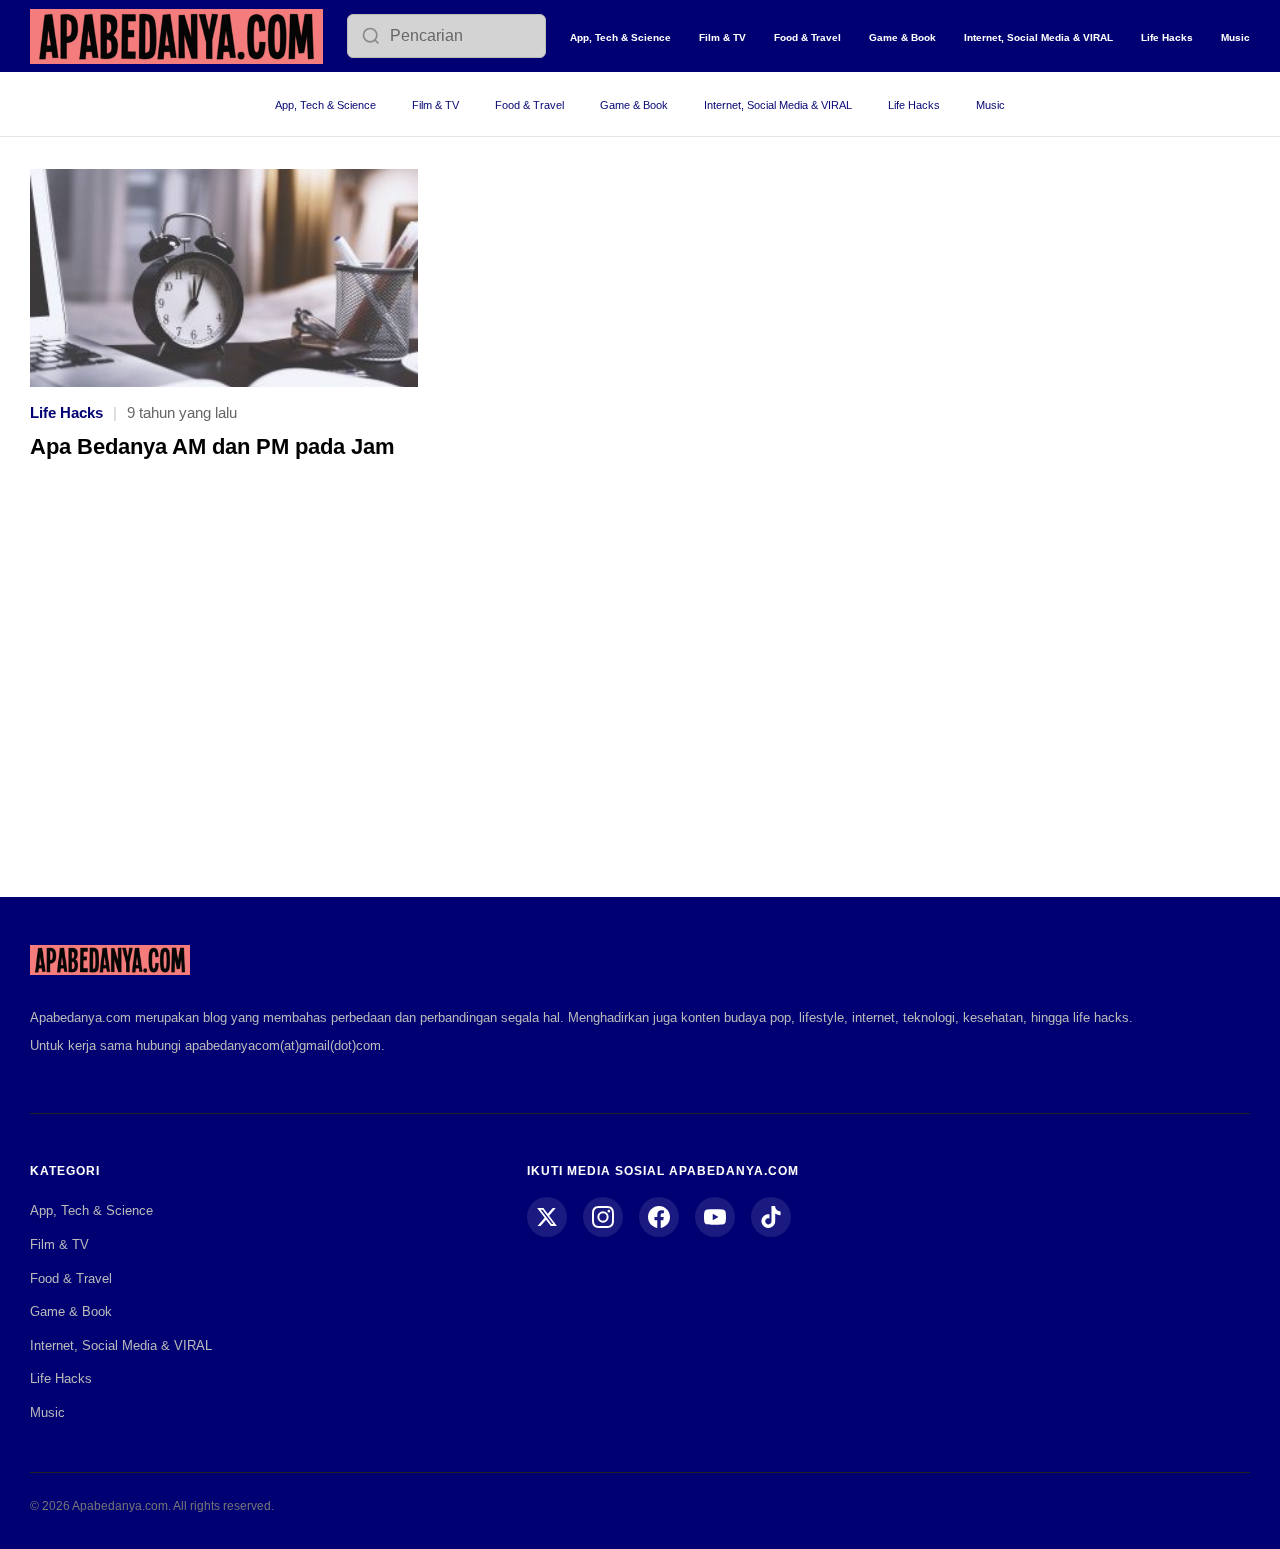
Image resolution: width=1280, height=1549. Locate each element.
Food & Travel (807, 37)
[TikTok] (771, 1217)
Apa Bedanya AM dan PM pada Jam (212, 446)
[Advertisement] (640, 693)
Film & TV (722, 37)
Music (1235, 37)
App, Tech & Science (620, 37)
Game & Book (902, 37)
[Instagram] (603, 1217)
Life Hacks (1167, 37)
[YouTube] (715, 1217)
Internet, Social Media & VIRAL (1038, 37)
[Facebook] (659, 1217)
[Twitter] (547, 1217)
